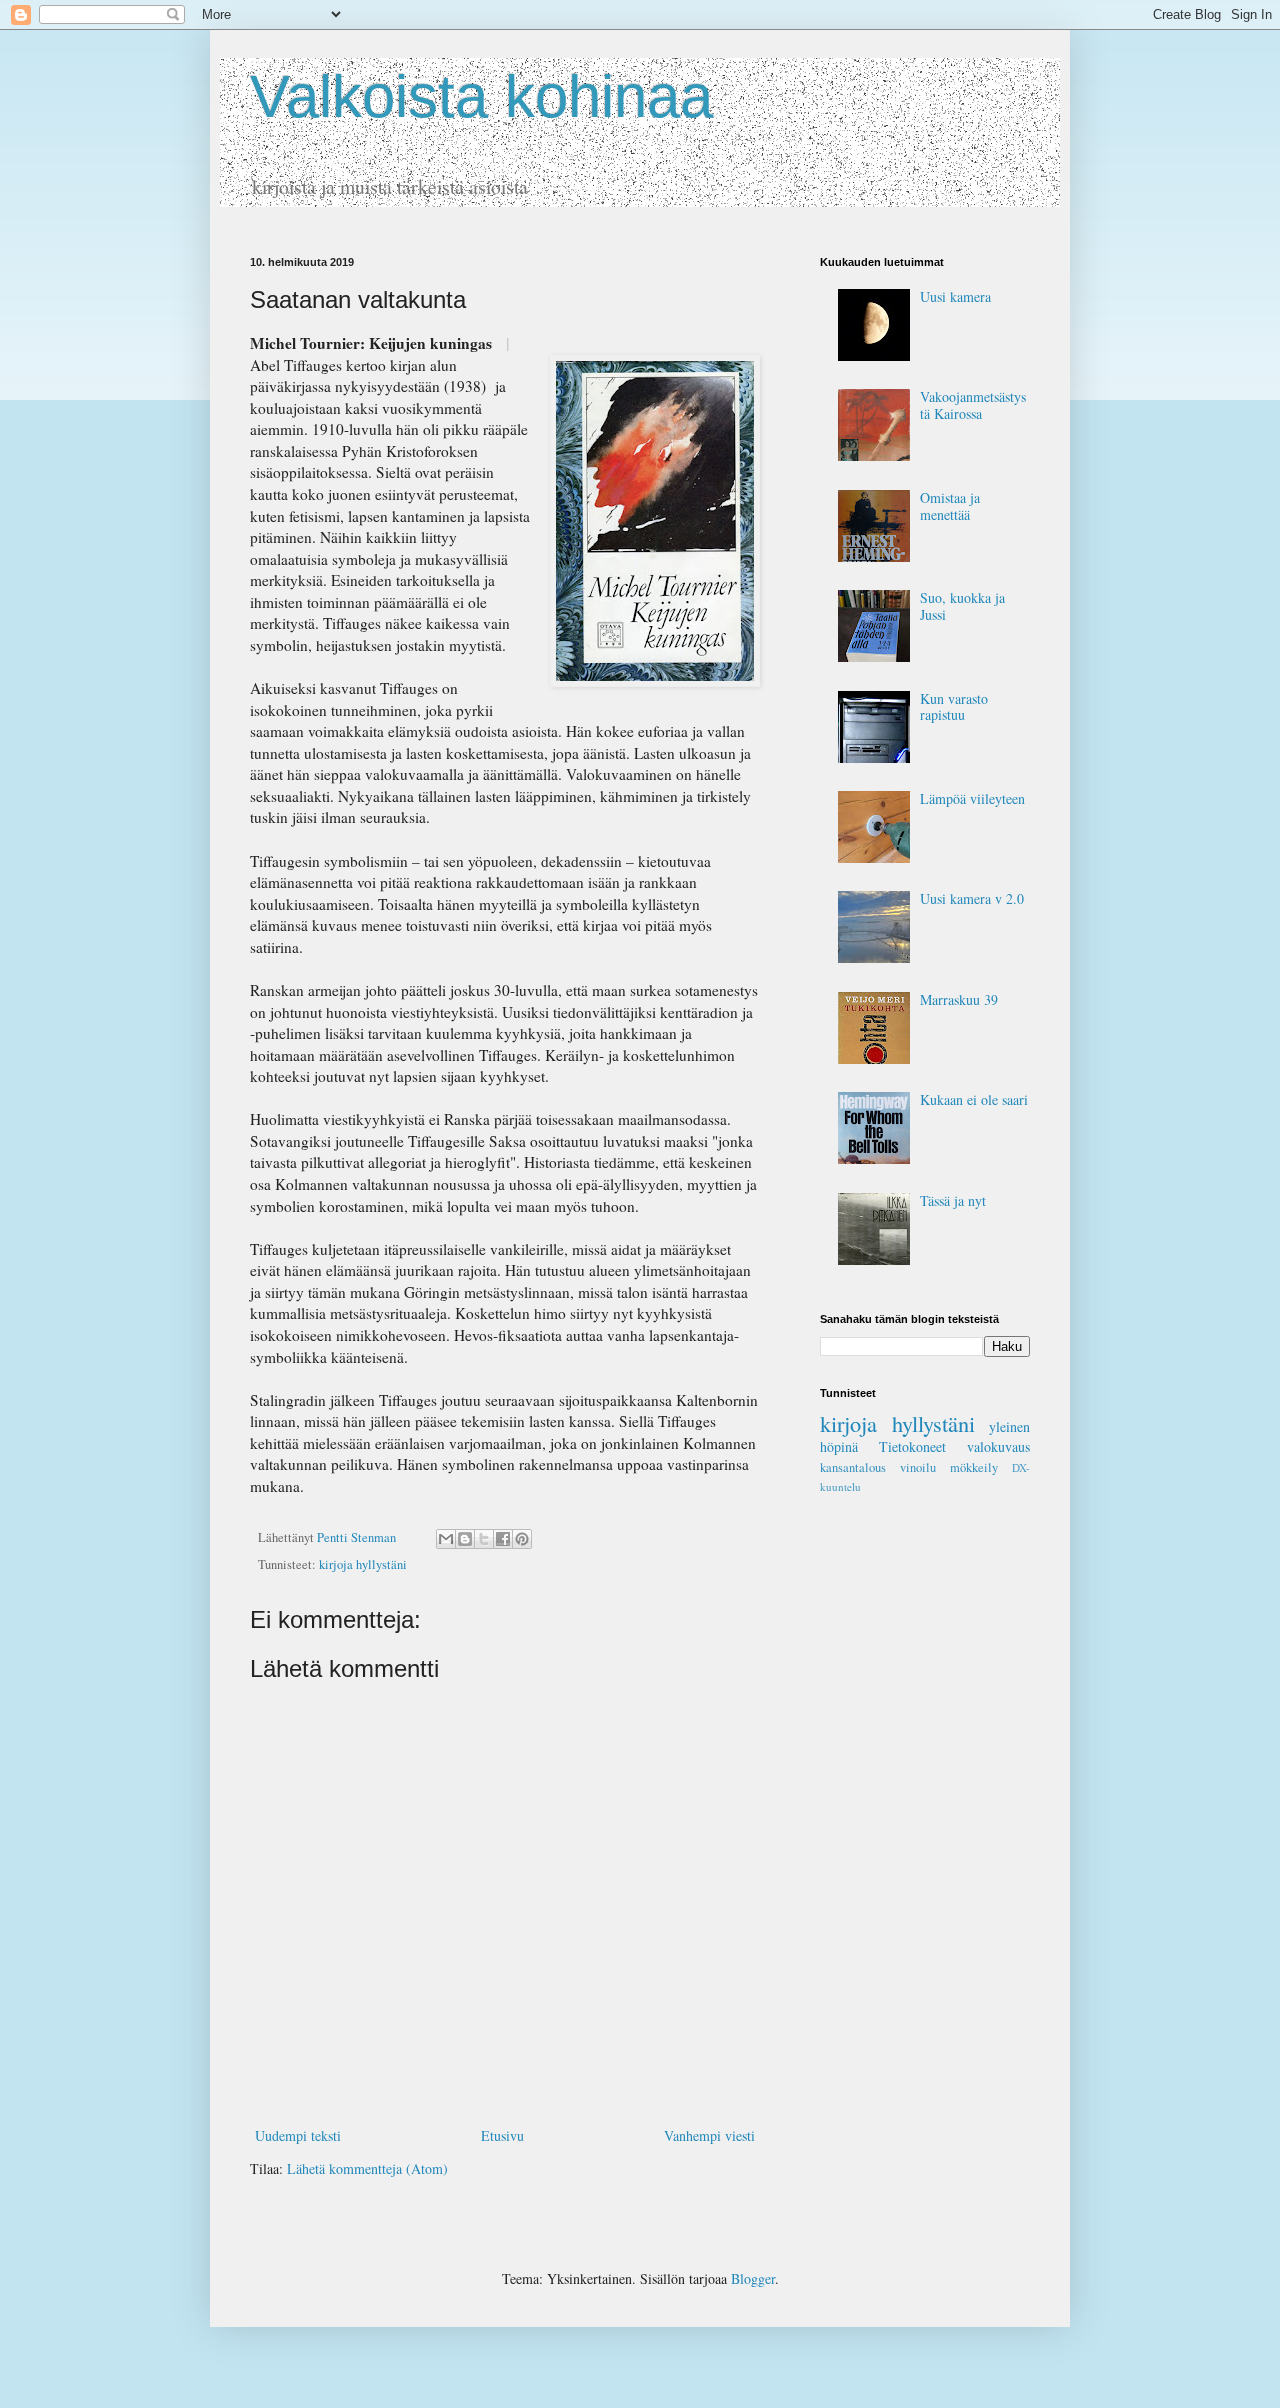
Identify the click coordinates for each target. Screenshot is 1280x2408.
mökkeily (974, 1467)
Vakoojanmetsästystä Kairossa (973, 405)
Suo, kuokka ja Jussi (962, 606)
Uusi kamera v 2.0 (972, 898)
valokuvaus (998, 1446)
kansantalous (853, 1467)
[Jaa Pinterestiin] (522, 1539)
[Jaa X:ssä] (484, 1539)
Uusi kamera (955, 296)
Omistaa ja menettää (950, 506)
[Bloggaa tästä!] (465, 1539)
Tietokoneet (912, 1446)
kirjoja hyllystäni (363, 1564)
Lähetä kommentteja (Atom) (367, 2168)
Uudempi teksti (298, 2135)
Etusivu (502, 2135)
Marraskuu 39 (959, 999)
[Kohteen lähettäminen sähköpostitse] (446, 1539)
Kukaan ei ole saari (974, 1099)
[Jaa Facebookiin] (503, 1539)
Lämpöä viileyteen (972, 798)
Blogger (753, 2278)
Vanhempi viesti (709, 2135)
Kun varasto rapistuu (954, 707)
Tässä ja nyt (953, 1200)
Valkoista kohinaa (481, 96)
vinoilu (918, 1467)
